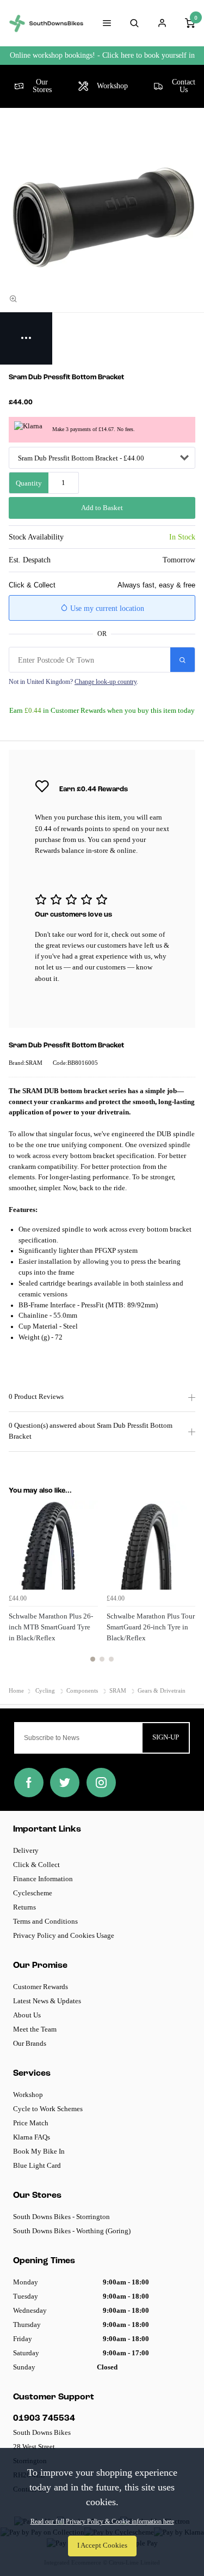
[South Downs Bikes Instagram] (101, 1783)
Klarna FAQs (32, 2137)
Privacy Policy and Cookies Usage (64, 1935)
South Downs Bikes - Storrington (61, 2217)
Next (186, 1587)
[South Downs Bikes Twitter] (65, 1783)
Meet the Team (35, 2029)
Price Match (31, 2123)
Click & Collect (36, 1865)
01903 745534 (44, 2419)
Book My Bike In (39, 2151)
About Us (27, 2015)
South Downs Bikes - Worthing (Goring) (72, 2231)
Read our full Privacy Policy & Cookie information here (102, 2522)
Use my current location (106, 608)
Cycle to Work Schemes (48, 2109)
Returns (24, 1907)
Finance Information (43, 1879)
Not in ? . (73, 682)
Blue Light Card (37, 2165)
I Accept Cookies (102, 2545)
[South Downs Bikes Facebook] (29, 1783)
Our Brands (30, 2043)
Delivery (26, 1850)
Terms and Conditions (45, 1921)
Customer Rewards (41, 1987)
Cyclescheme (33, 1893)
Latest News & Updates (47, 2001)
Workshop (28, 2095)
